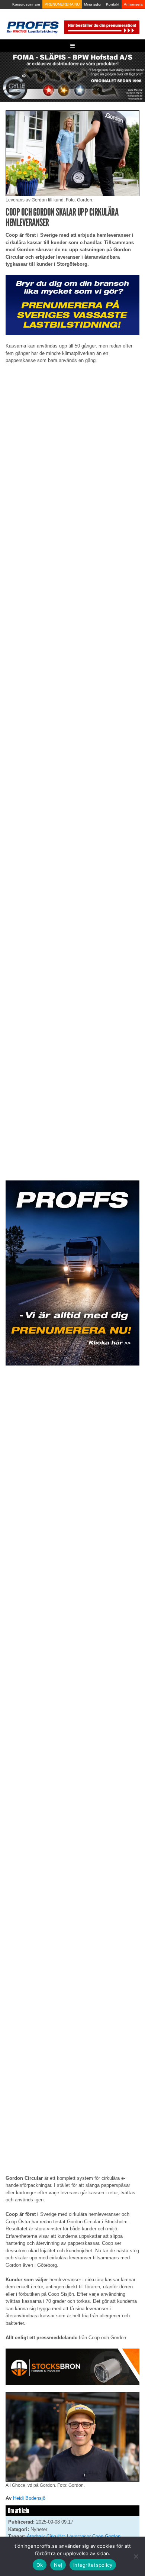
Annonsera (133, 4)
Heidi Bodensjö (29, 2498)
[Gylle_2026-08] (72, 76)
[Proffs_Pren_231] (72, 305)
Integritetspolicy (93, 2565)
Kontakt (113, 4)
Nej (58, 2565)
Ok (40, 2565)
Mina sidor (93, 4)
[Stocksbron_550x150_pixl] (72, 2366)
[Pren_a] (101, 27)
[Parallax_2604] (72, 1273)
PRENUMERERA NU (62, 4)
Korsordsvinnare (26, 4)
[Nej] (136, 2556)
